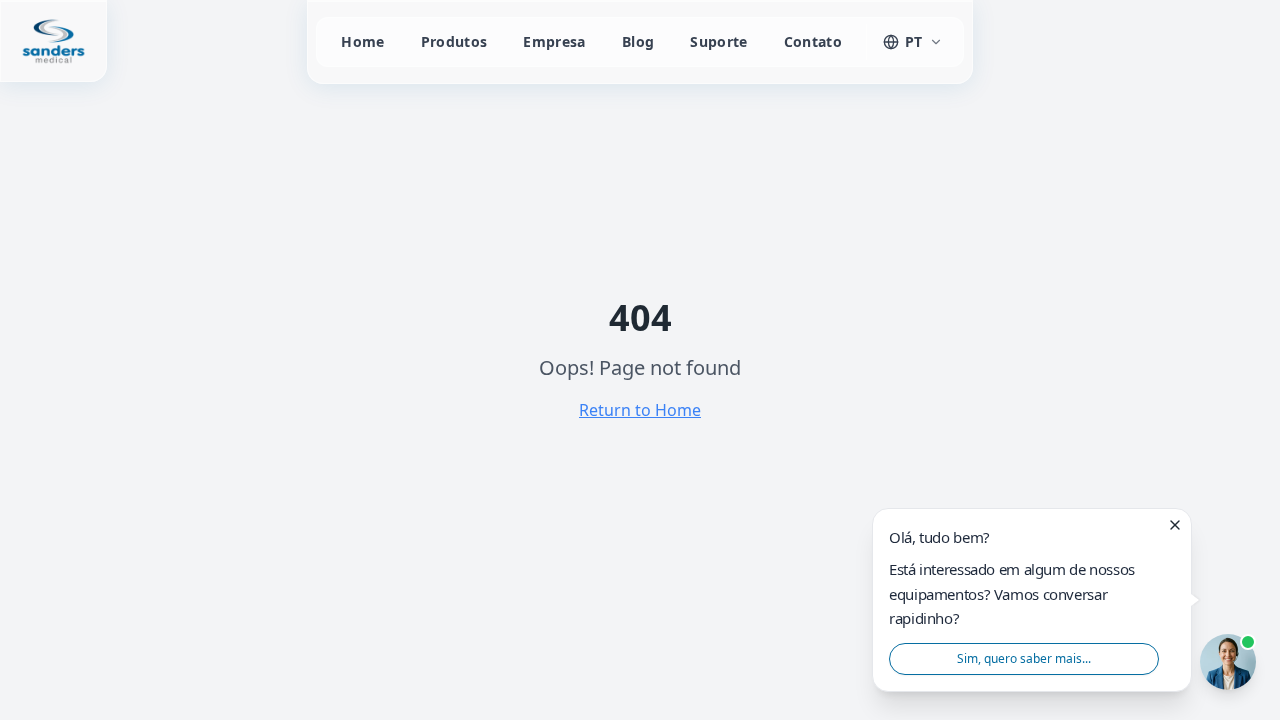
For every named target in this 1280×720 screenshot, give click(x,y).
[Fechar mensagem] (1175, 525)
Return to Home (640, 410)
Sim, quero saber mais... (1024, 657)
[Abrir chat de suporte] (1228, 662)
